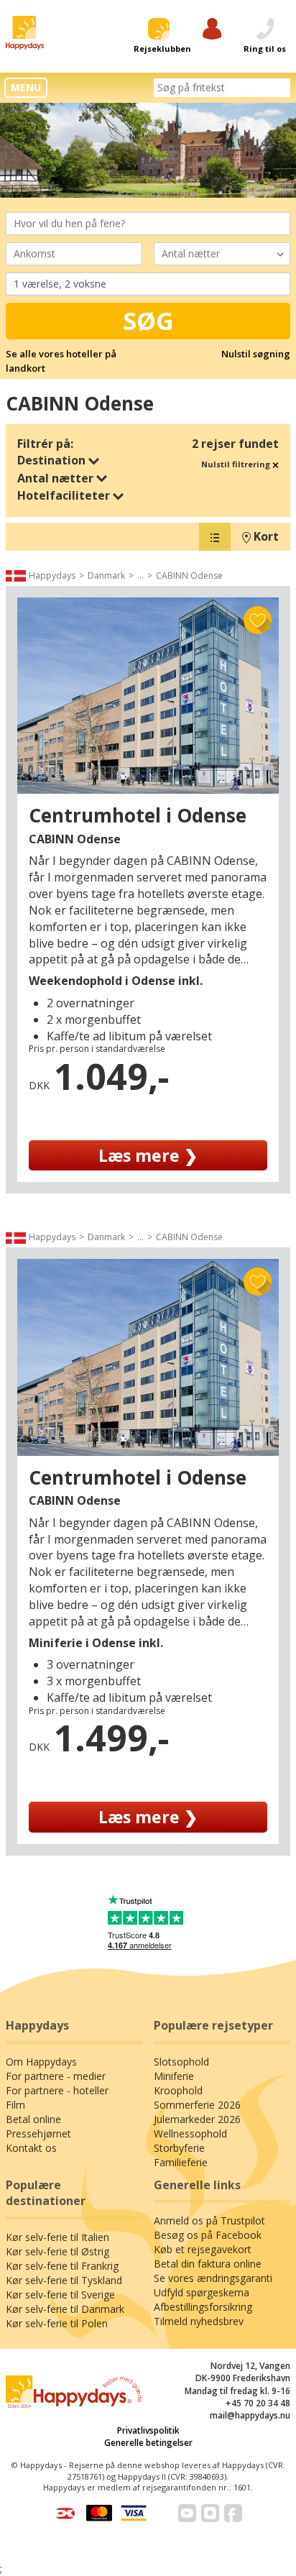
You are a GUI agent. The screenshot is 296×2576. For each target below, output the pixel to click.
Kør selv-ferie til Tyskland (64, 2280)
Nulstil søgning (256, 354)
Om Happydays (41, 2062)
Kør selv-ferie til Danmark (65, 2309)
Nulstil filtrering (237, 464)
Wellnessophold (190, 2133)
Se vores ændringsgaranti (213, 2278)
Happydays (52, 576)
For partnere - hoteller (57, 2090)
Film (15, 2105)
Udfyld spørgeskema (202, 2292)
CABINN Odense (189, 576)
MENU (26, 87)
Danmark (106, 576)
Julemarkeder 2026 (197, 2119)
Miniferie (174, 2076)
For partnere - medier (56, 2076)
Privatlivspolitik (148, 2430)
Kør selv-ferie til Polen (57, 2323)
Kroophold (178, 2090)
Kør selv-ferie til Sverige (60, 2295)
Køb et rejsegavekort (203, 2249)
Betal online (33, 2119)
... (140, 576)
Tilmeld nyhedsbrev (199, 2321)
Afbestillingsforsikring (203, 2307)
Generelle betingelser (148, 2443)
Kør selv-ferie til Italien (57, 2237)
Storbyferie (179, 2148)
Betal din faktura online (208, 2264)
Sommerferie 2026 (197, 2105)
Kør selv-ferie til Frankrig (62, 2266)
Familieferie (181, 2162)
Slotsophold (181, 2062)
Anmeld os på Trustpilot (209, 2220)
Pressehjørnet (38, 2133)
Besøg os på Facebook (208, 2235)
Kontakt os (31, 2148)
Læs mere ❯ (148, 1155)
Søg (148, 321)
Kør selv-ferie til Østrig (57, 2251)
